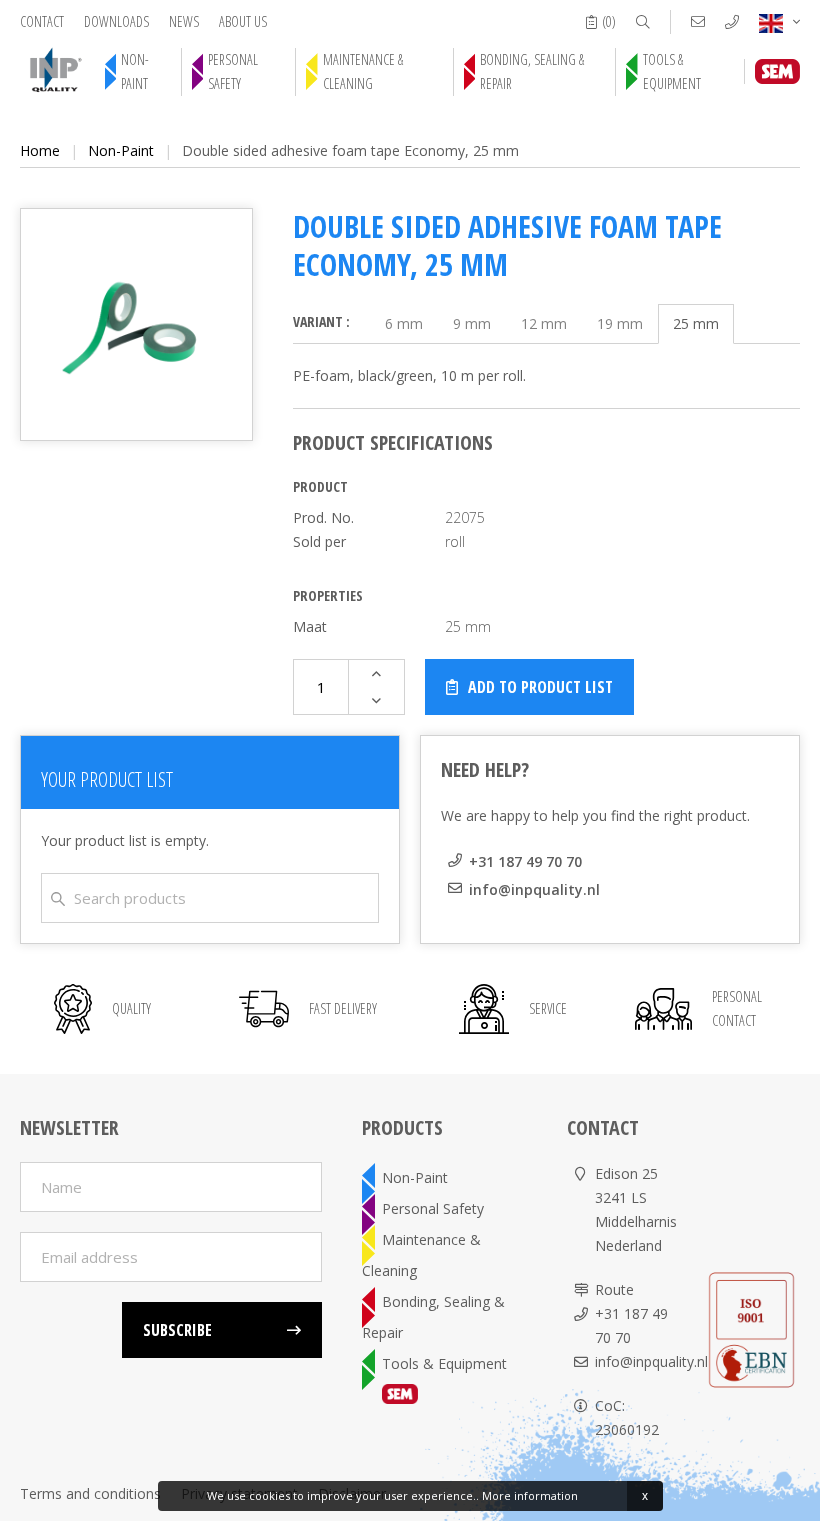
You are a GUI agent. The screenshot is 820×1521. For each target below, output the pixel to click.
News (184, 21)
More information (530, 1495)
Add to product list (540, 687)
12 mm (544, 323)
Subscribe (177, 1330)
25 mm (696, 323)
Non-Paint (135, 71)
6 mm (404, 323)
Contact (42, 21)
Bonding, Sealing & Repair (532, 71)
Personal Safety (233, 71)
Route (614, 1289)
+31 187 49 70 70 (525, 861)
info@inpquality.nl (534, 889)
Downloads (116, 21)
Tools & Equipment (672, 71)
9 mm (472, 323)
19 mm (620, 323)
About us (243, 21)
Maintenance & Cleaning (363, 71)
